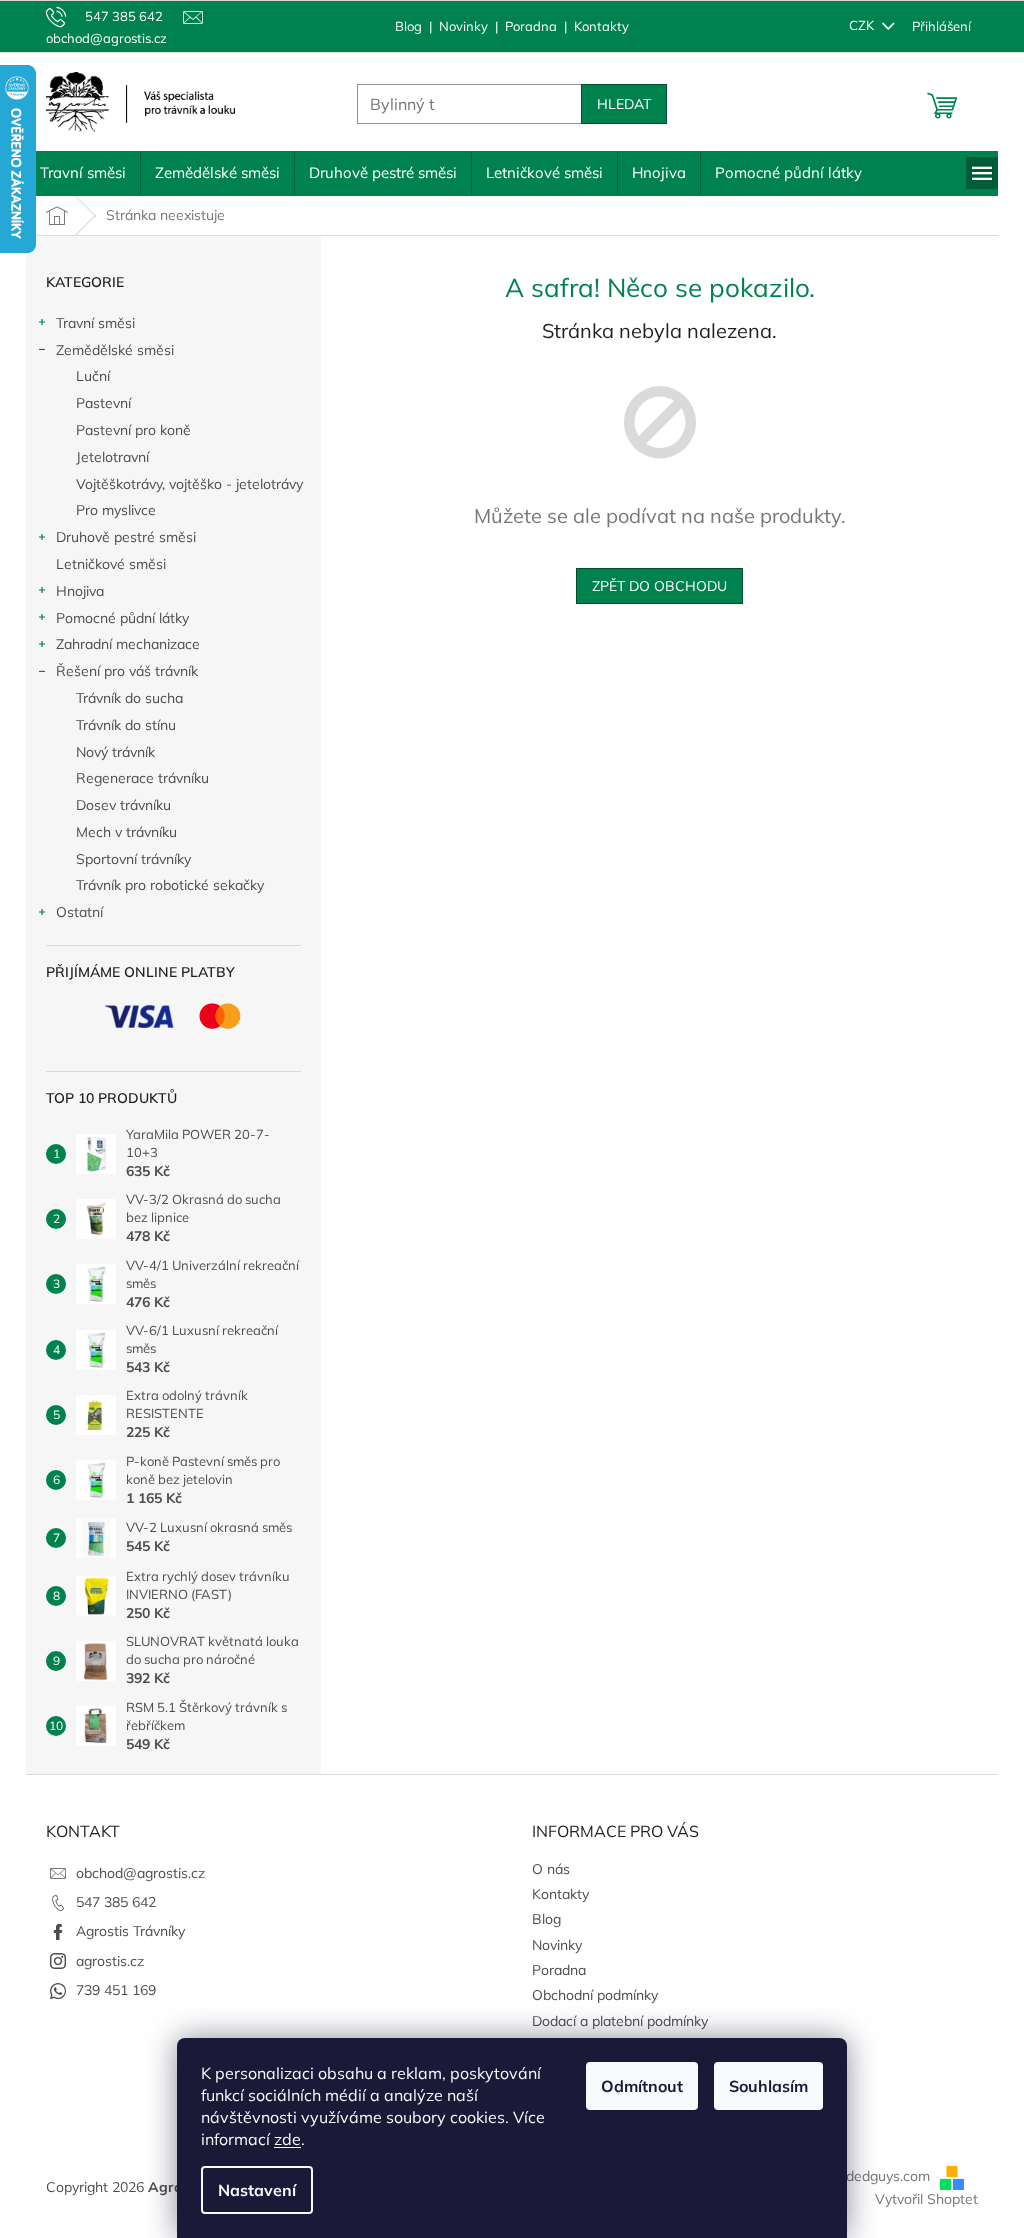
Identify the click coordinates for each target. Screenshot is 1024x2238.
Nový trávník (108, 752)
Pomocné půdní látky (115, 618)
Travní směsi (88, 323)
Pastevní (96, 403)
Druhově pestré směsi (119, 537)
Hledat (617, 104)
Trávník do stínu (119, 725)
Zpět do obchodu (652, 586)
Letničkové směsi (104, 564)
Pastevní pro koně (126, 430)
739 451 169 (109, 1990)
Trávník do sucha (122, 698)
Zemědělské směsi (108, 350)
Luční (86, 376)
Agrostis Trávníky (123, 1931)
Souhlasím (761, 2086)
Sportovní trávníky (126, 859)
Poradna (524, 26)
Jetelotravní (105, 457)
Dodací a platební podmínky (613, 2021)
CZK (856, 25)
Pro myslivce (109, 510)
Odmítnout (635, 2086)
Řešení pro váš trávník (120, 671)
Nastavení (250, 2190)
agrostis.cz (103, 1961)
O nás (544, 1869)
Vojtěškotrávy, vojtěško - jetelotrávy (182, 484)
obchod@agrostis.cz (133, 1873)
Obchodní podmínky (588, 1995)
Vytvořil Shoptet (919, 2199)
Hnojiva (73, 591)
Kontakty (594, 26)
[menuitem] (76, 173)
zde (280, 2139)
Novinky (456, 26)
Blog (401, 26)
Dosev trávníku (116, 805)
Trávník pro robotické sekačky (163, 885)
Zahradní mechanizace (121, 644)
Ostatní (72, 912)
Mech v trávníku (119, 832)
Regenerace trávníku (135, 778)
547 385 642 (109, 1902)
